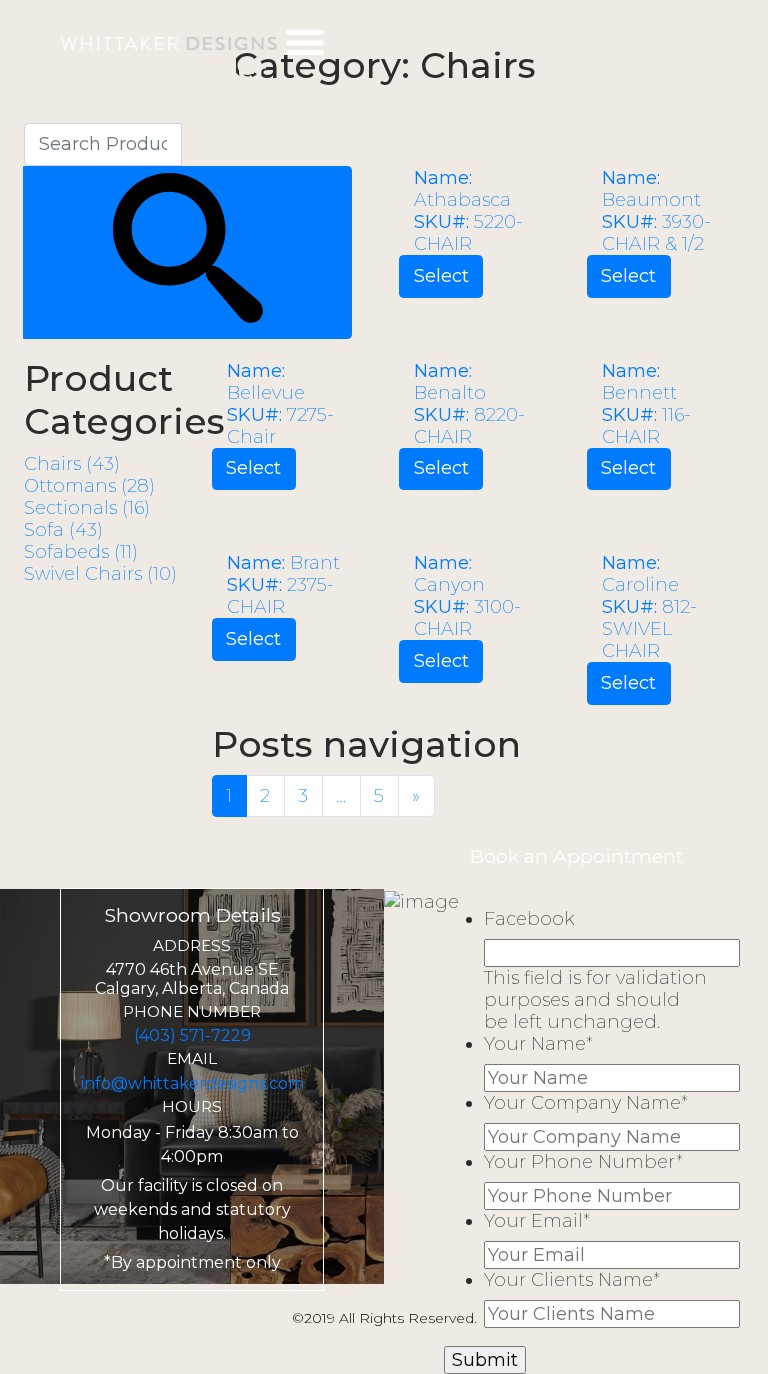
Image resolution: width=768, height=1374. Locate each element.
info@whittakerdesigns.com (192, 1083)
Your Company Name (586, 1103)
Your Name (538, 1044)
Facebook (529, 919)
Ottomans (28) (89, 486)
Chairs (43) (72, 464)
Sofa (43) (63, 530)
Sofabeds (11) (81, 552)
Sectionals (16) (87, 508)
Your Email (537, 1221)
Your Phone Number (583, 1162)
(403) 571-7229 (192, 1035)
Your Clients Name (572, 1280)
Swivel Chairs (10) (100, 574)
